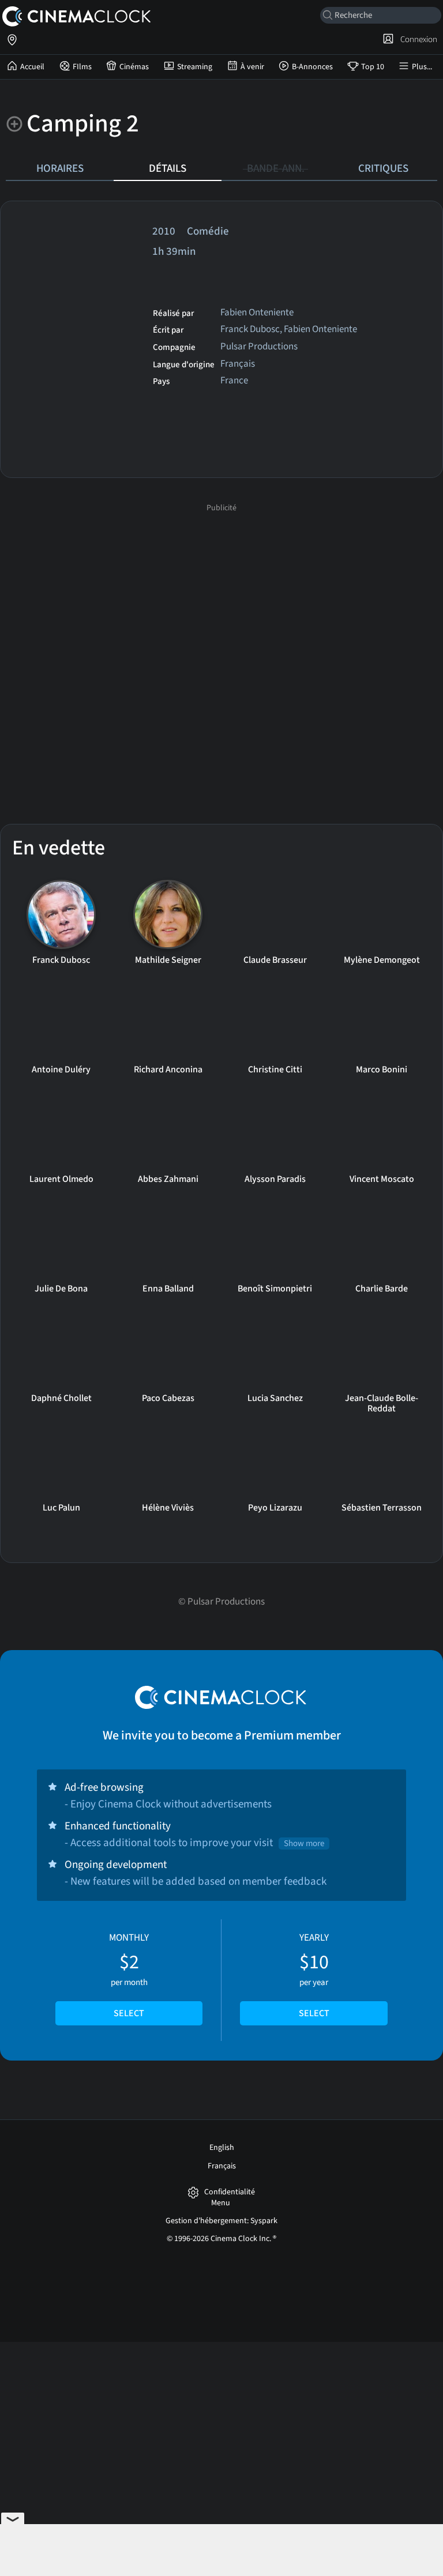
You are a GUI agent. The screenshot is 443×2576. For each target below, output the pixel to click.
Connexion (417, 39)
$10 (314, 1975)
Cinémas (134, 67)
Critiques (383, 168)
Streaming (195, 67)
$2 (129, 1975)
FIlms (82, 67)
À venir (252, 67)
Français (222, 2166)
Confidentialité (230, 2192)
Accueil (32, 67)
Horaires (60, 168)
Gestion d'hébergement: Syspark (221, 2221)
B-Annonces (312, 67)
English (222, 2148)
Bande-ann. (276, 168)
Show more (304, 1844)
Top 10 (373, 67)
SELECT (129, 2013)
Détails (168, 168)
